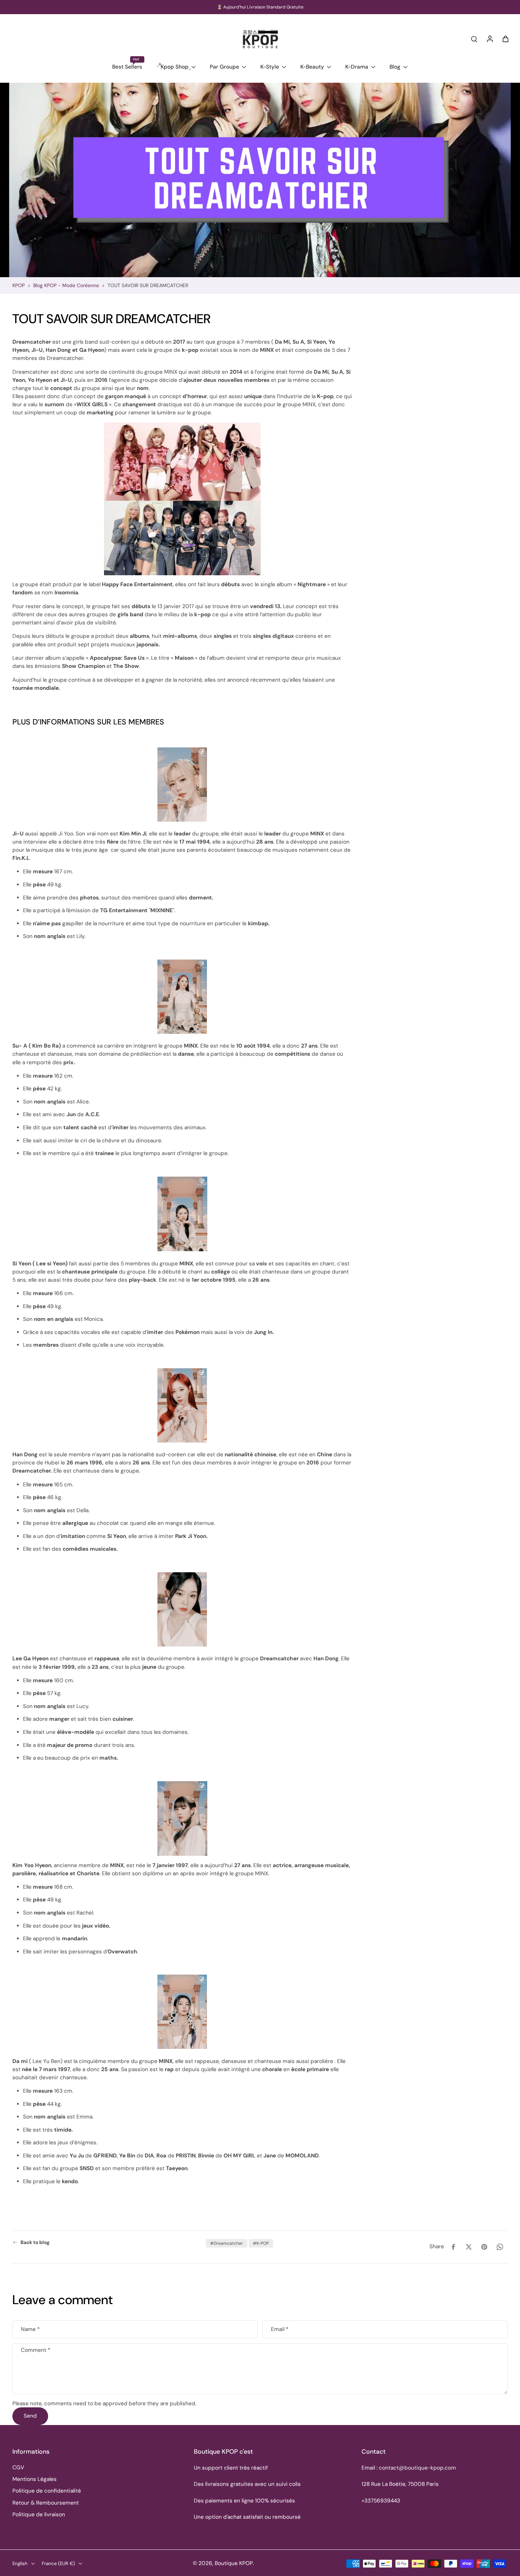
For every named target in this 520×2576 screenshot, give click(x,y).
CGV (18, 2467)
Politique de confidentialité (47, 2491)
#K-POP (261, 2243)
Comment (36, 2351)
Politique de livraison (39, 2514)
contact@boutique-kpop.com (417, 2468)
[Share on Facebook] (453, 2247)
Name (30, 2329)
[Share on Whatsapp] (500, 2247)
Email (280, 2329)
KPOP (19, 285)
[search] (474, 39)
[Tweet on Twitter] (469, 2247)
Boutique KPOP (234, 2563)
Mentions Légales (34, 2479)
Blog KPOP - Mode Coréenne (66, 285)
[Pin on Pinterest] (484, 2247)
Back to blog (35, 2242)
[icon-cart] (505, 39)
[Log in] (490, 39)
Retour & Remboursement (46, 2503)
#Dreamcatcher (227, 2243)
